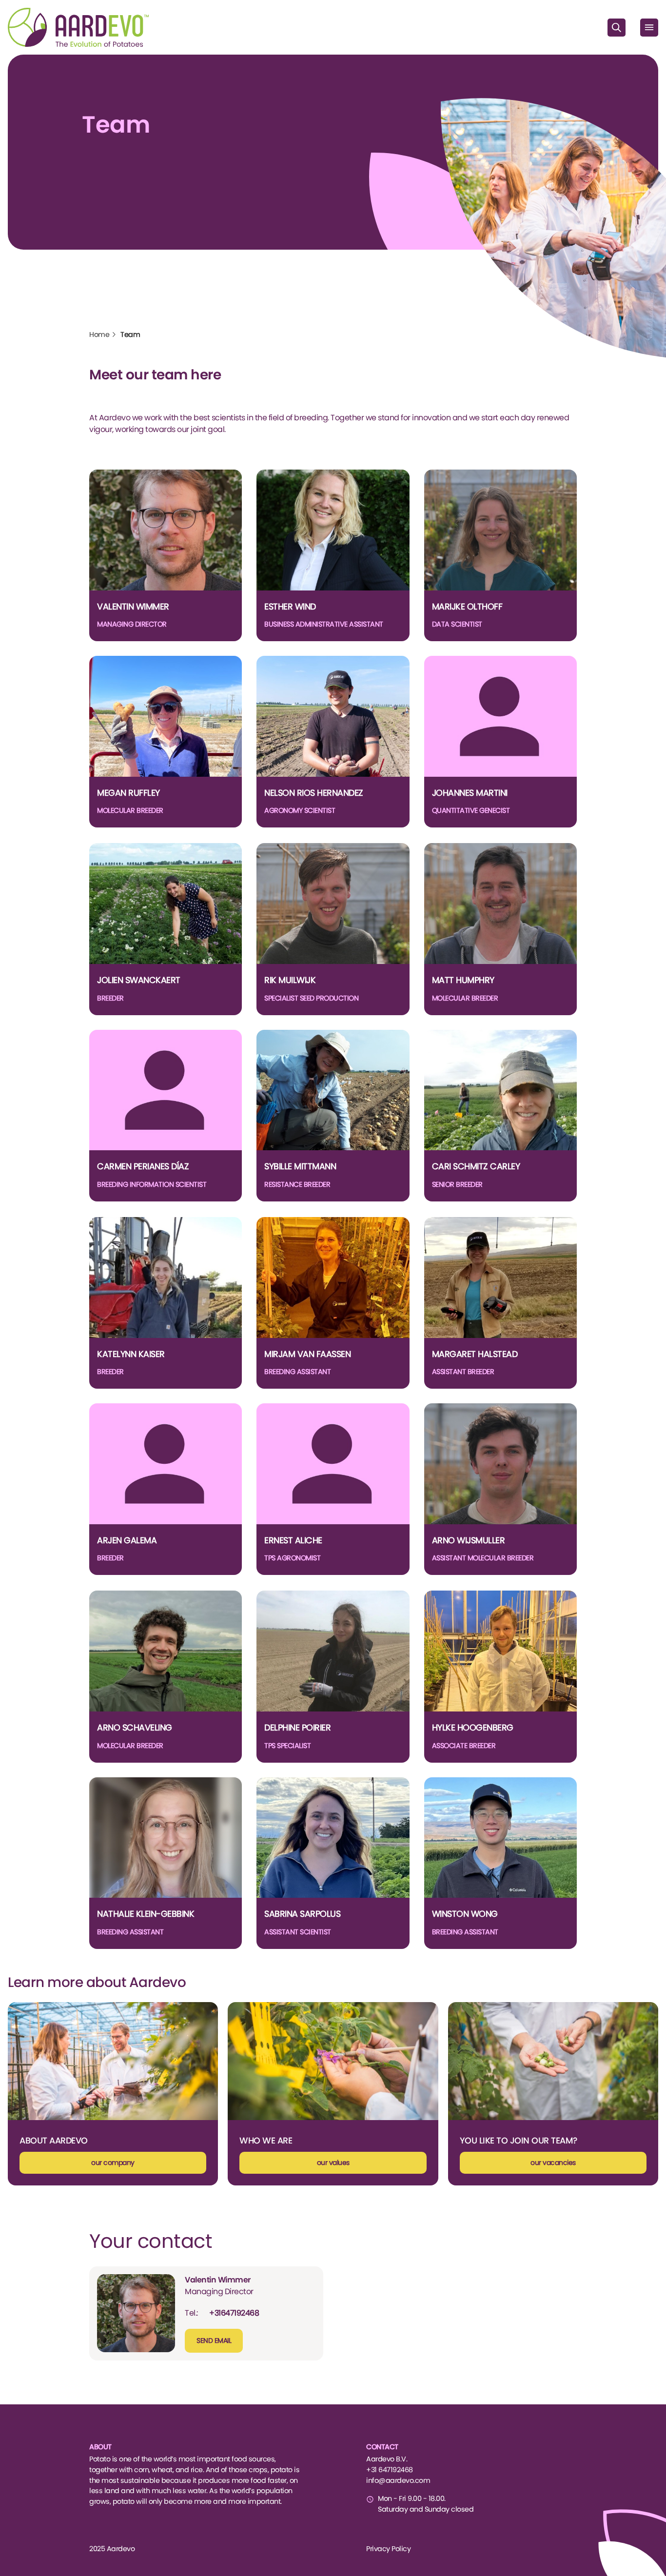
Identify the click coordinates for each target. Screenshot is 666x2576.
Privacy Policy (388, 2549)
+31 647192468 (390, 2470)
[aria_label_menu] (649, 28)
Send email (214, 2340)
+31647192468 (234, 2313)
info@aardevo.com (398, 2480)
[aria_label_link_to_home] (78, 27)
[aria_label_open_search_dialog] (617, 28)
